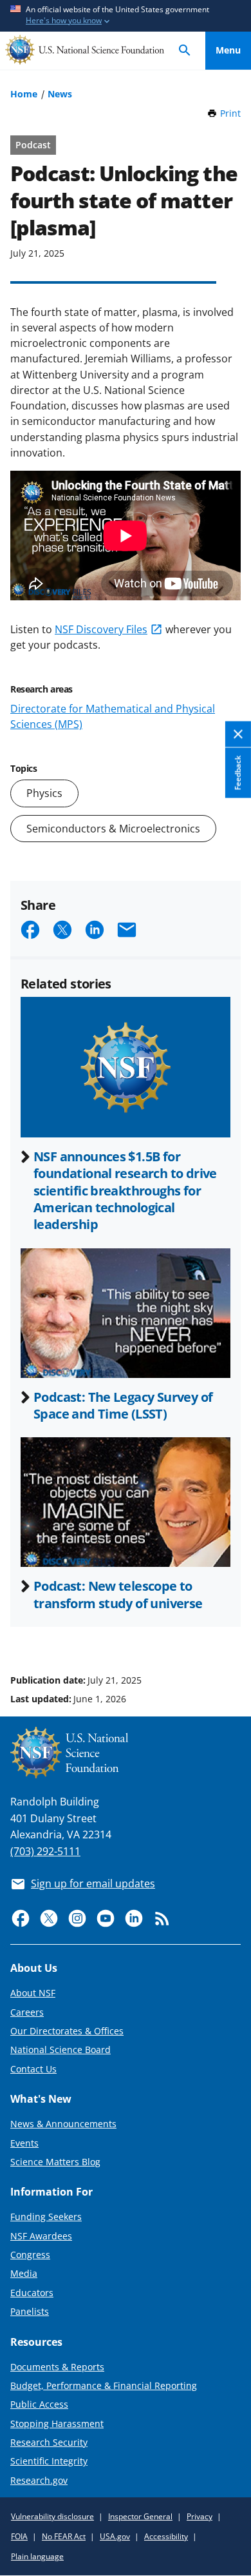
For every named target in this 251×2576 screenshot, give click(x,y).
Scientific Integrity (49, 2461)
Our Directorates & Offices (67, 2031)
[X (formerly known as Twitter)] (49, 1918)
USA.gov (115, 2536)
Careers (27, 2012)
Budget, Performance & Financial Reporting (104, 2385)
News (60, 94)
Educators (32, 2293)
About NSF (33, 1993)
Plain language (37, 2556)
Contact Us (33, 2069)
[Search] (185, 51)
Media (24, 2273)
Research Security (49, 2442)
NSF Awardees (41, 2236)
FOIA (19, 2536)
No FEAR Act (64, 2536)
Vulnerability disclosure (52, 2516)
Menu (228, 50)
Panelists (30, 2311)
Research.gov (39, 2480)
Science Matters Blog (55, 2162)
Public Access (39, 2404)
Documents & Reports (57, 2367)
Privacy (200, 2516)
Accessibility (166, 2536)
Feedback (238, 773)
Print (230, 113)
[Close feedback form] (238, 735)
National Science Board (60, 2050)
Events (24, 2143)
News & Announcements (63, 2124)
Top (228, 1631)
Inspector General (140, 2516)
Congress (30, 2255)
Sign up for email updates (93, 1883)
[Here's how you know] (126, 16)
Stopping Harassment (57, 2424)
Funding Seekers (46, 2217)
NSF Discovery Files (101, 629)
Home (24, 94)
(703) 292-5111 (45, 1851)
